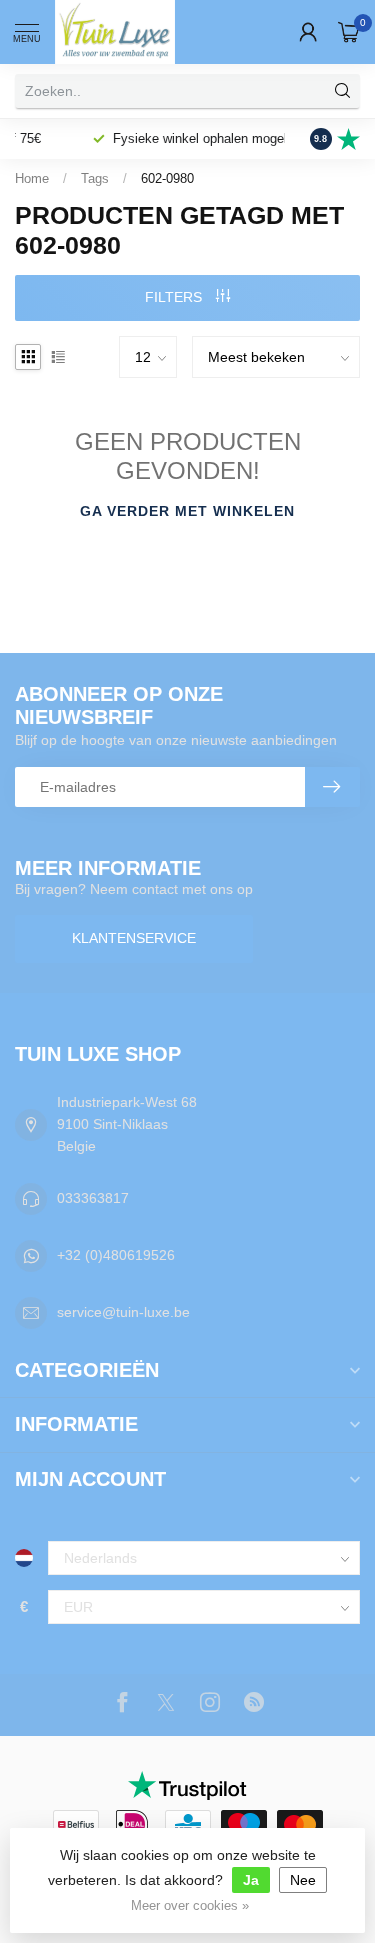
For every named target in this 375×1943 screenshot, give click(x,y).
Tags (95, 178)
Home (32, 178)
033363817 (93, 1198)
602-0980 (167, 178)
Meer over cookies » (190, 1906)
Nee (303, 1880)
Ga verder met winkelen (187, 511)
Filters (175, 297)
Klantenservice (134, 938)
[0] (349, 32)
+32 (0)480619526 (116, 1255)
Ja (251, 1880)
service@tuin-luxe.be (123, 1312)
